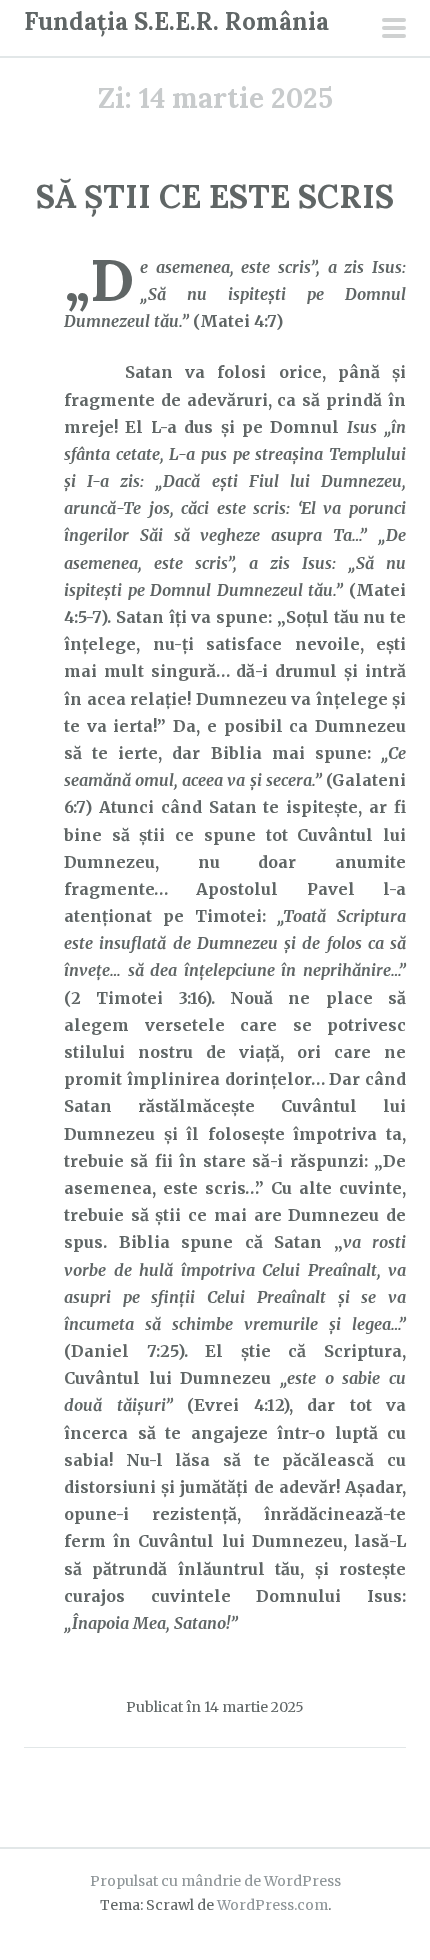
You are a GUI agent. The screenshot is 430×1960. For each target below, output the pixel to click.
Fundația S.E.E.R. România (176, 21)
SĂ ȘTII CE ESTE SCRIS (215, 196)
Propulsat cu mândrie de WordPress (215, 1881)
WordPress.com (272, 1905)
